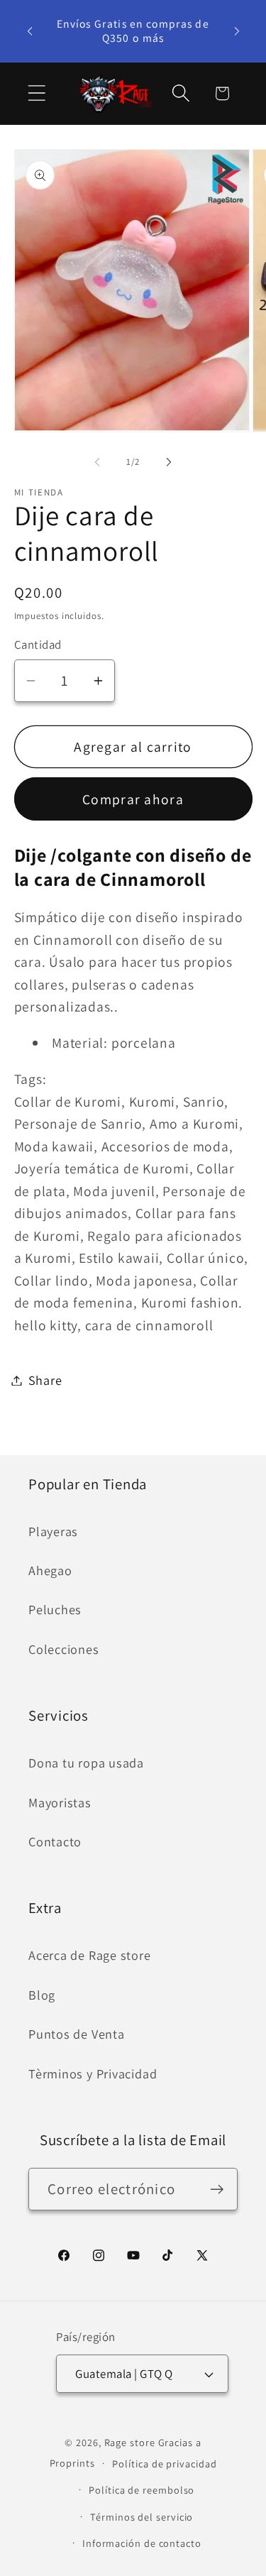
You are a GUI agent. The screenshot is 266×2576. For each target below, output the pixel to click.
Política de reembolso (142, 2490)
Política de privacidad (164, 2463)
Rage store (130, 2442)
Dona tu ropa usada (86, 1763)
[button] (37, 93)
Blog (42, 1995)
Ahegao (50, 1570)
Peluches (55, 1609)
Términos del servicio (142, 2517)
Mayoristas (60, 1802)
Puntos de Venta (77, 2034)
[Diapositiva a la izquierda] (97, 462)
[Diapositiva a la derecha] (169, 462)
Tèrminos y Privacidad (93, 2073)
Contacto (55, 1841)
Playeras (53, 1531)
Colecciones (64, 1649)
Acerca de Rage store (90, 1955)
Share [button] (45, 1380)
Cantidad (38, 645)
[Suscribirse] (217, 2189)
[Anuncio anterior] (30, 31)
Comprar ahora (133, 799)
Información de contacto (142, 2543)
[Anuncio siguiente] (237, 31)
